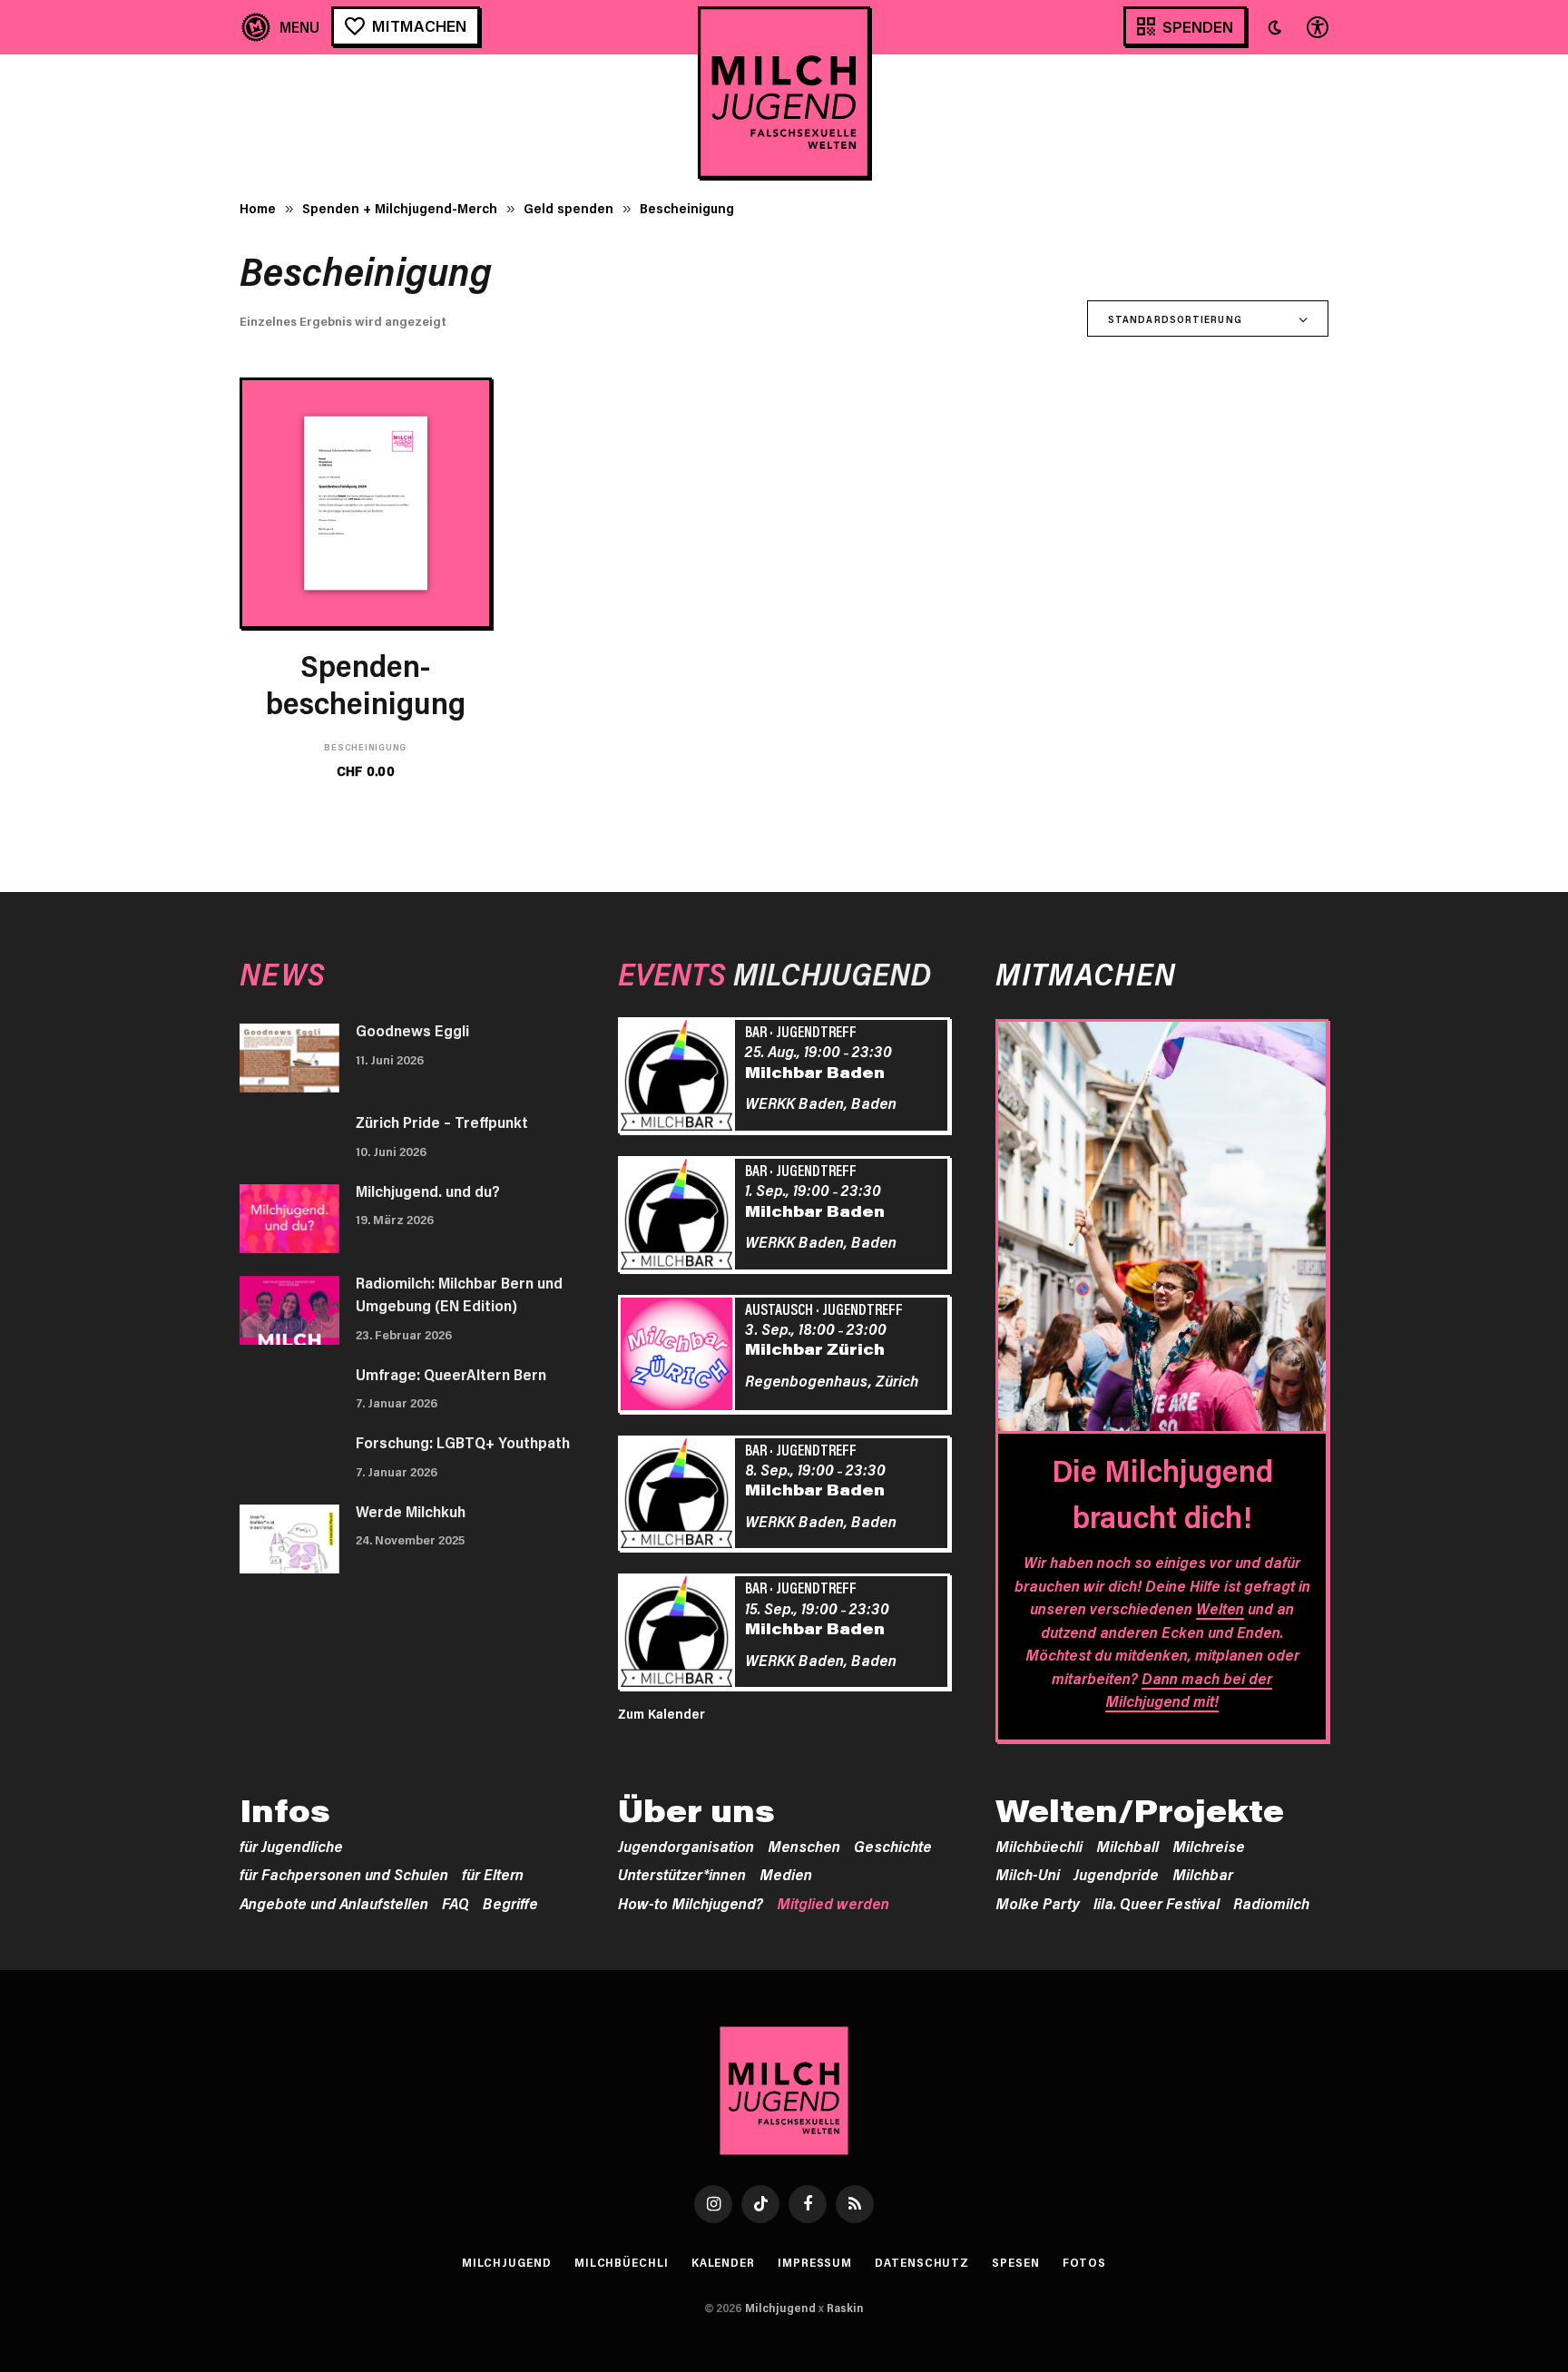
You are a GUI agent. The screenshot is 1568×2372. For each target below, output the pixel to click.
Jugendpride (1116, 1874)
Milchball (1127, 1846)
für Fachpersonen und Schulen (344, 1874)
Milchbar (1203, 1874)
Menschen (804, 1846)
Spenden (1198, 26)
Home (258, 208)
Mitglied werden (833, 1903)
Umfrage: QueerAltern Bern (451, 1374)
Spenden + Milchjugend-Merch (400, 208)
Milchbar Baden (815, 1072)
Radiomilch (1271, 1903)
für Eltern (493, 1874)
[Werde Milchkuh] (289, 1539)
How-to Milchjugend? (691, 1903)
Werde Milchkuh (411, 1511)
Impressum (815, 2262)
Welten (1220, 1608)
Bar (756, 1031)
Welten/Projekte (1140, 1810)
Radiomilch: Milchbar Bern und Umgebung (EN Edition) (459, 1294)
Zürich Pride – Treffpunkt (442, 1122)
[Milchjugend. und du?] (289, 1219)
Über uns (696, 1810)
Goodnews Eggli (412, 1030)
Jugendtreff (816, 1031)
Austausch (779, 1309)
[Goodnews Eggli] (289, 1058)
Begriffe (510, 1903)
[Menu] (281, 27)
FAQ (456, 1903)
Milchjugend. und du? (428, 1191)
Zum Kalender (661, 1713)
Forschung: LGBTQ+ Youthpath (463, 1442)
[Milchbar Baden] (680, 1078)
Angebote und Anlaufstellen (334, 1903)
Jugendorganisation (686, 1846)
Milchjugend (507, 2262)
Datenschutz (922, 2262)
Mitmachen (419, 25)
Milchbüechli (1039, 1846)
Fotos (1085, 2262)
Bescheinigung (365, 747)
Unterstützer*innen (682, 1874)
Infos (285, 1810)
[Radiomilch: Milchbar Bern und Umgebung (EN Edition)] (289, 1310)
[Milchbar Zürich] (680, 1357)
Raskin (845, 2308)
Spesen (1015, 2262)
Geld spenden (568, 208)
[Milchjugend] (784, 93)
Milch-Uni (1028, 1874)
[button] (1275, 27)
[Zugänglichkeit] (1316, 27)
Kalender (723, 2262)
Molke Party (1038, 1903)
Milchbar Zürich (815, 1348)
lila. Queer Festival (1156, 1903)
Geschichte (893, 1846)
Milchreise (1209, 1846)
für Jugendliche (291, 1846)
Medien (786, 1874)
